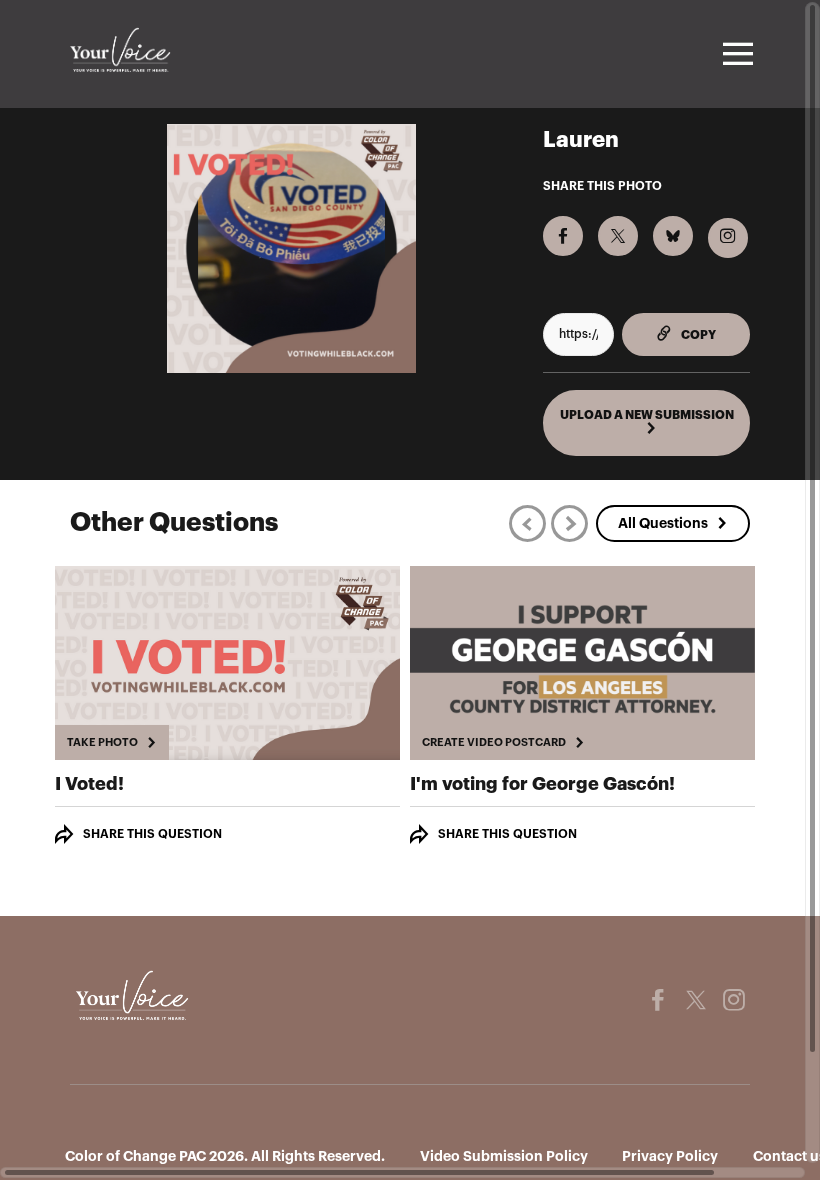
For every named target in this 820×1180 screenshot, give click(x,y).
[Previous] (527, 523)
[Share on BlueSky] (673, 236)
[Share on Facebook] (563, 236)
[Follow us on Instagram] (734, 1000)
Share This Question (152, 834)
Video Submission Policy (504, 1156)
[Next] (569, 523)
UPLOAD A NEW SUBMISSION (647, 415)
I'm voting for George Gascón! (542, 784)
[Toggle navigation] (735, 54)
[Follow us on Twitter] (696, 1000)
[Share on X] (618, 236)
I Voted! (89, 784)
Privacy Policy (670, 1156)
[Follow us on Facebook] (658, 1000)
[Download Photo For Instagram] (728, 238)
